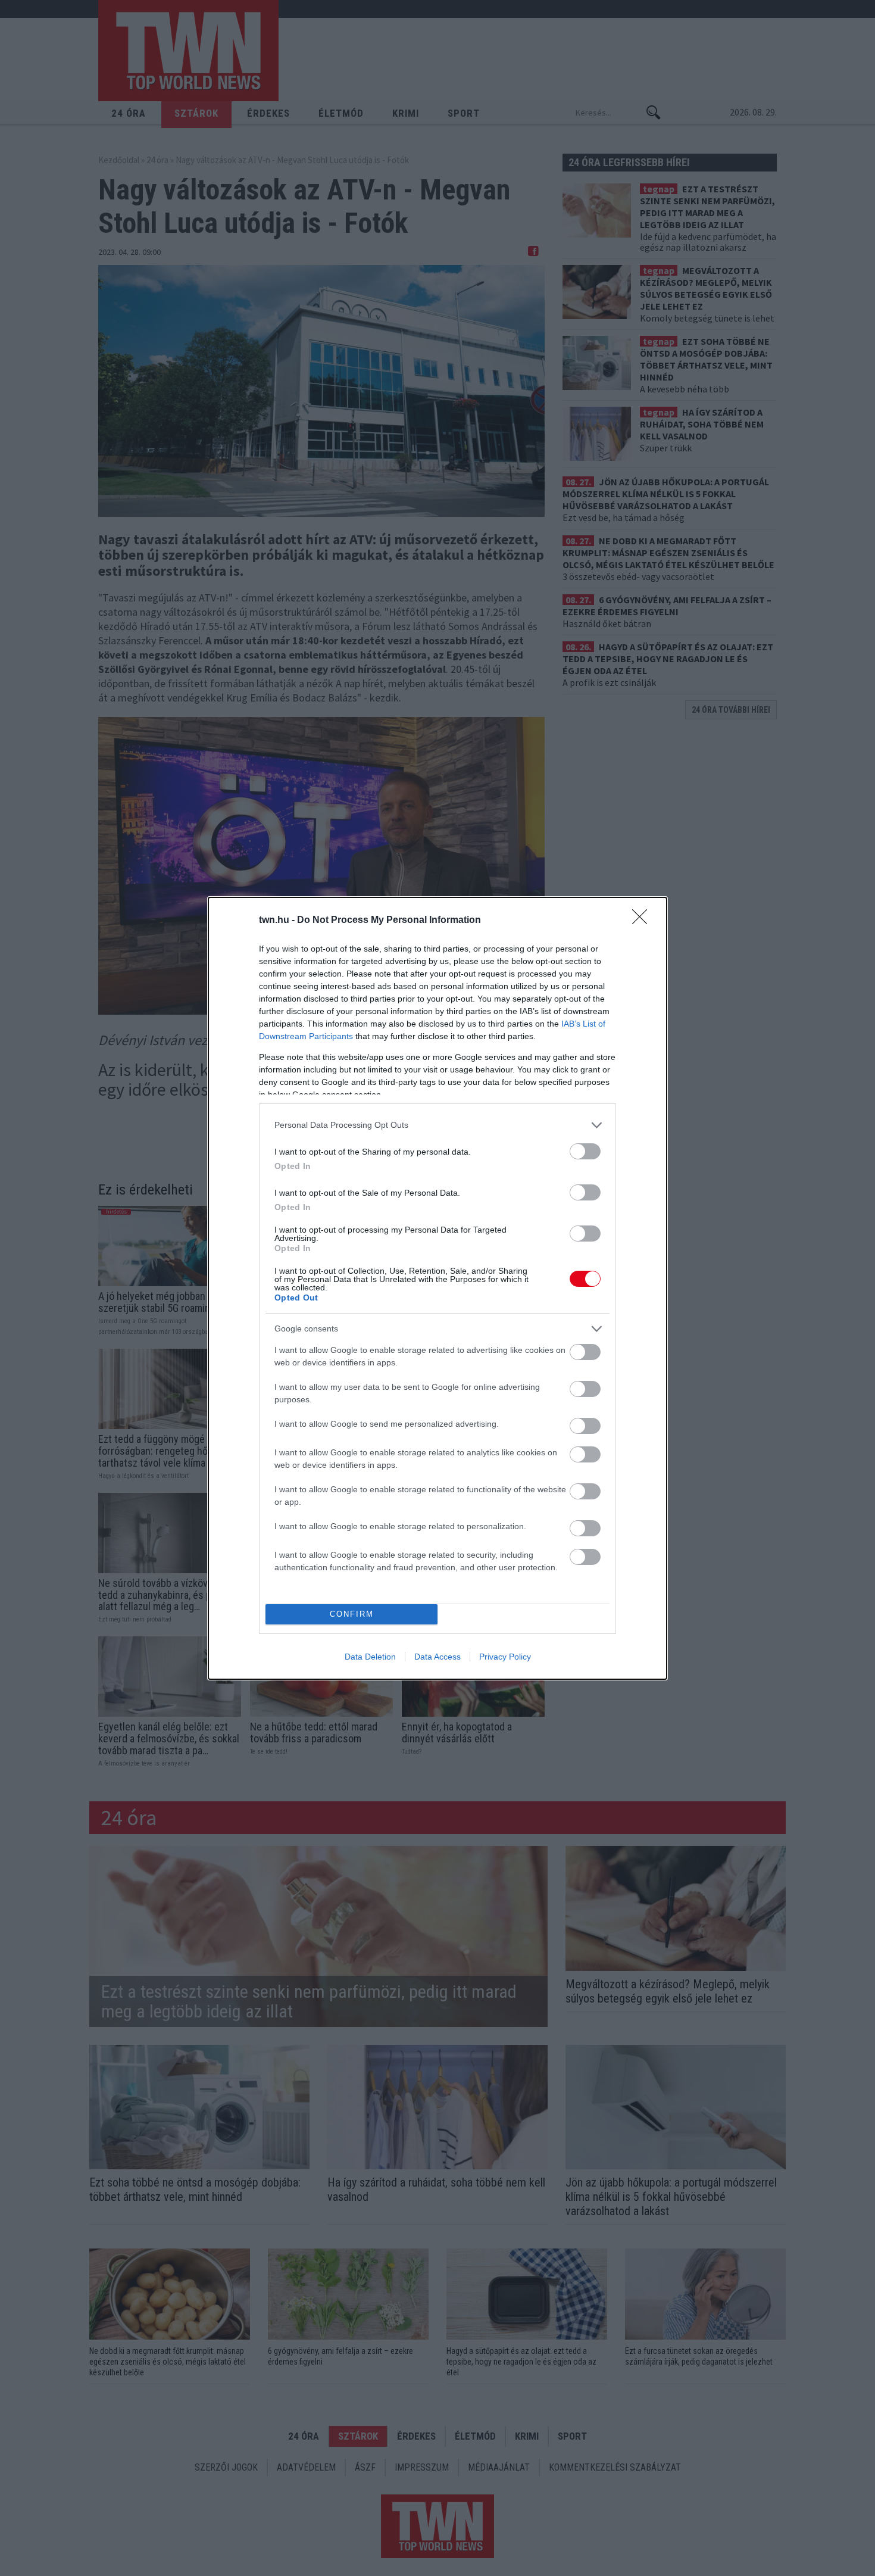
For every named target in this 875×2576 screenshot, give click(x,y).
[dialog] (437, 1288)
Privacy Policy (505, 1657)
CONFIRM (352, 1614)
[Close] (643, 921)
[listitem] (437, 1125)
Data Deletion (370, 1657)
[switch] (585, 1151)
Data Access (437, 1657)
